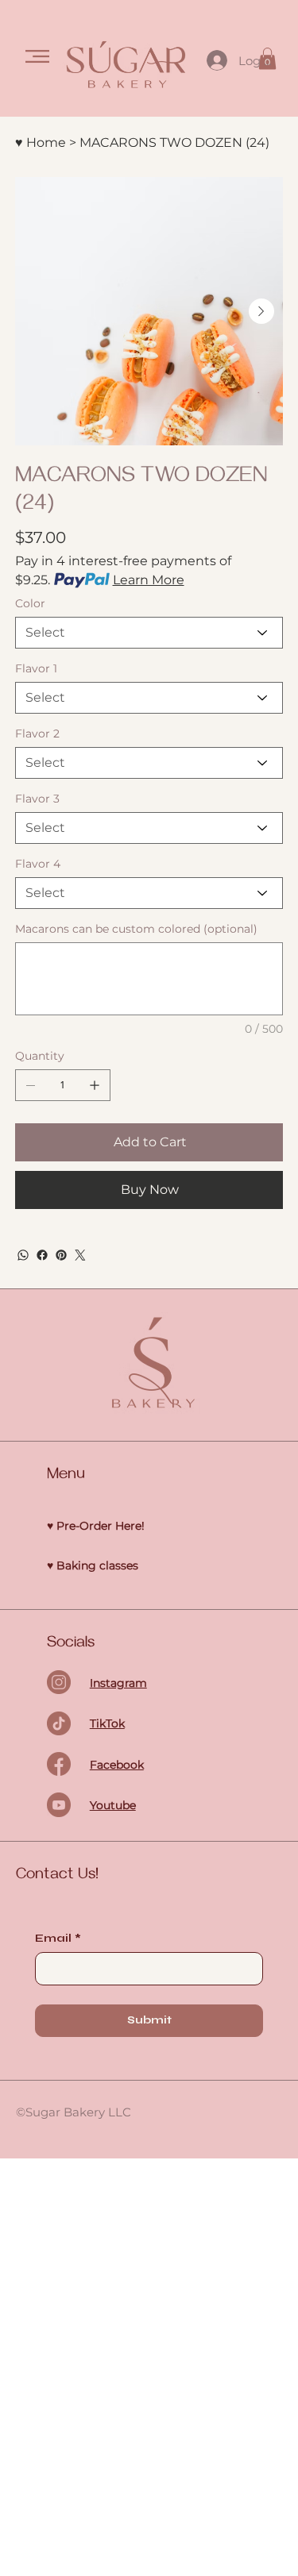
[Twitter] (80, 1255)
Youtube (113, 1805)
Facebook (117, 1765)
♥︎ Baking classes (93, 1565)
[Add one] (95, 1085)
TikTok (107, 1723)
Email (58, 1938)
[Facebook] (42, 1255)
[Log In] (216, 60)
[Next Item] (261, 311)
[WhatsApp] (23, 1255)
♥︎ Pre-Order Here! (96, 1526)
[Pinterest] (61, 1255)
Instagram (118, 1683)
